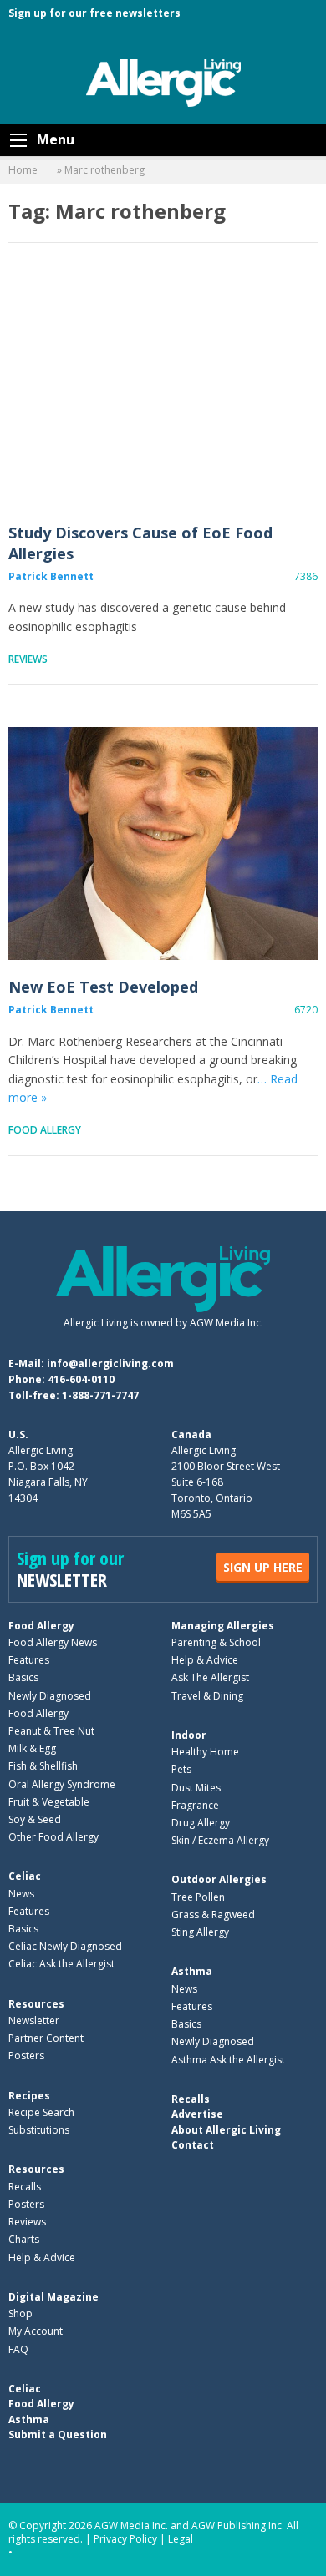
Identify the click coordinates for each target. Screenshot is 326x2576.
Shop (20, 2313)
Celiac (25, 1876)
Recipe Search (41, 2112)
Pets (181, 1769)
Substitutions (39, 2130)
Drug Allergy (201, 1823)
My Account (36, 2331)
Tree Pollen (198, 1897)
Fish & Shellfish (43, 1766)
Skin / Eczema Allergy (220, 1840)
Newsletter (34, 2020)
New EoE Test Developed (163, 844)
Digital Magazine (53, 2297)
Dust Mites (196, 1788)
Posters (26, 2056)
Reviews (28, 659)
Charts (24, 2239)
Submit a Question (58, 2435)
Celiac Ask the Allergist (61, 1964)
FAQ (18, 2349)
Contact (193, 2145)
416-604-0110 (81, 1379)
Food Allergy (45, 1130)
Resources (36, 2004)
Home (23, 170)
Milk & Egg (32, 1748)
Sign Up (263, 1567)
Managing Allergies (223, 1626)
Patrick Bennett (51, 576)
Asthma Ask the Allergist (228, 2060)
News (21, 1894)
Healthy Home (205, 1752)
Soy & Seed (35, 1819)
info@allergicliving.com (110, 1364)
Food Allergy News (53, 1642)
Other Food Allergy (53, 1837)
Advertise (197, 2114)
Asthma (192, 1971)
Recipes (29, 2096)
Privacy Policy (125, 2539)
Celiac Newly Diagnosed (65, 1946)
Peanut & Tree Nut (51, 1731)
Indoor (189, 1735)
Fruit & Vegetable (49, 1802)
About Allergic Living (226, 2130)
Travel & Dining (207, 1696)
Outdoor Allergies (219, 1879)
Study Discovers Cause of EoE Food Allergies (163, 389)
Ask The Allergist (210, 1677)
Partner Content (46, 2038)
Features (29, 1660)
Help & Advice (205, 1660)
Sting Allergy (200, 1932)
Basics (23, 1677)
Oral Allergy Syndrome (62, 1784)
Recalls (25, 2187)
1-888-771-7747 (100, 1395)
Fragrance (195, 1805)
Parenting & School (216, 1642)
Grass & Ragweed (213, 1914)
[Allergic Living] (163, 82)
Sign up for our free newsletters (94, 13)
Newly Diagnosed (50, 1696)
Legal (181, 2539)
